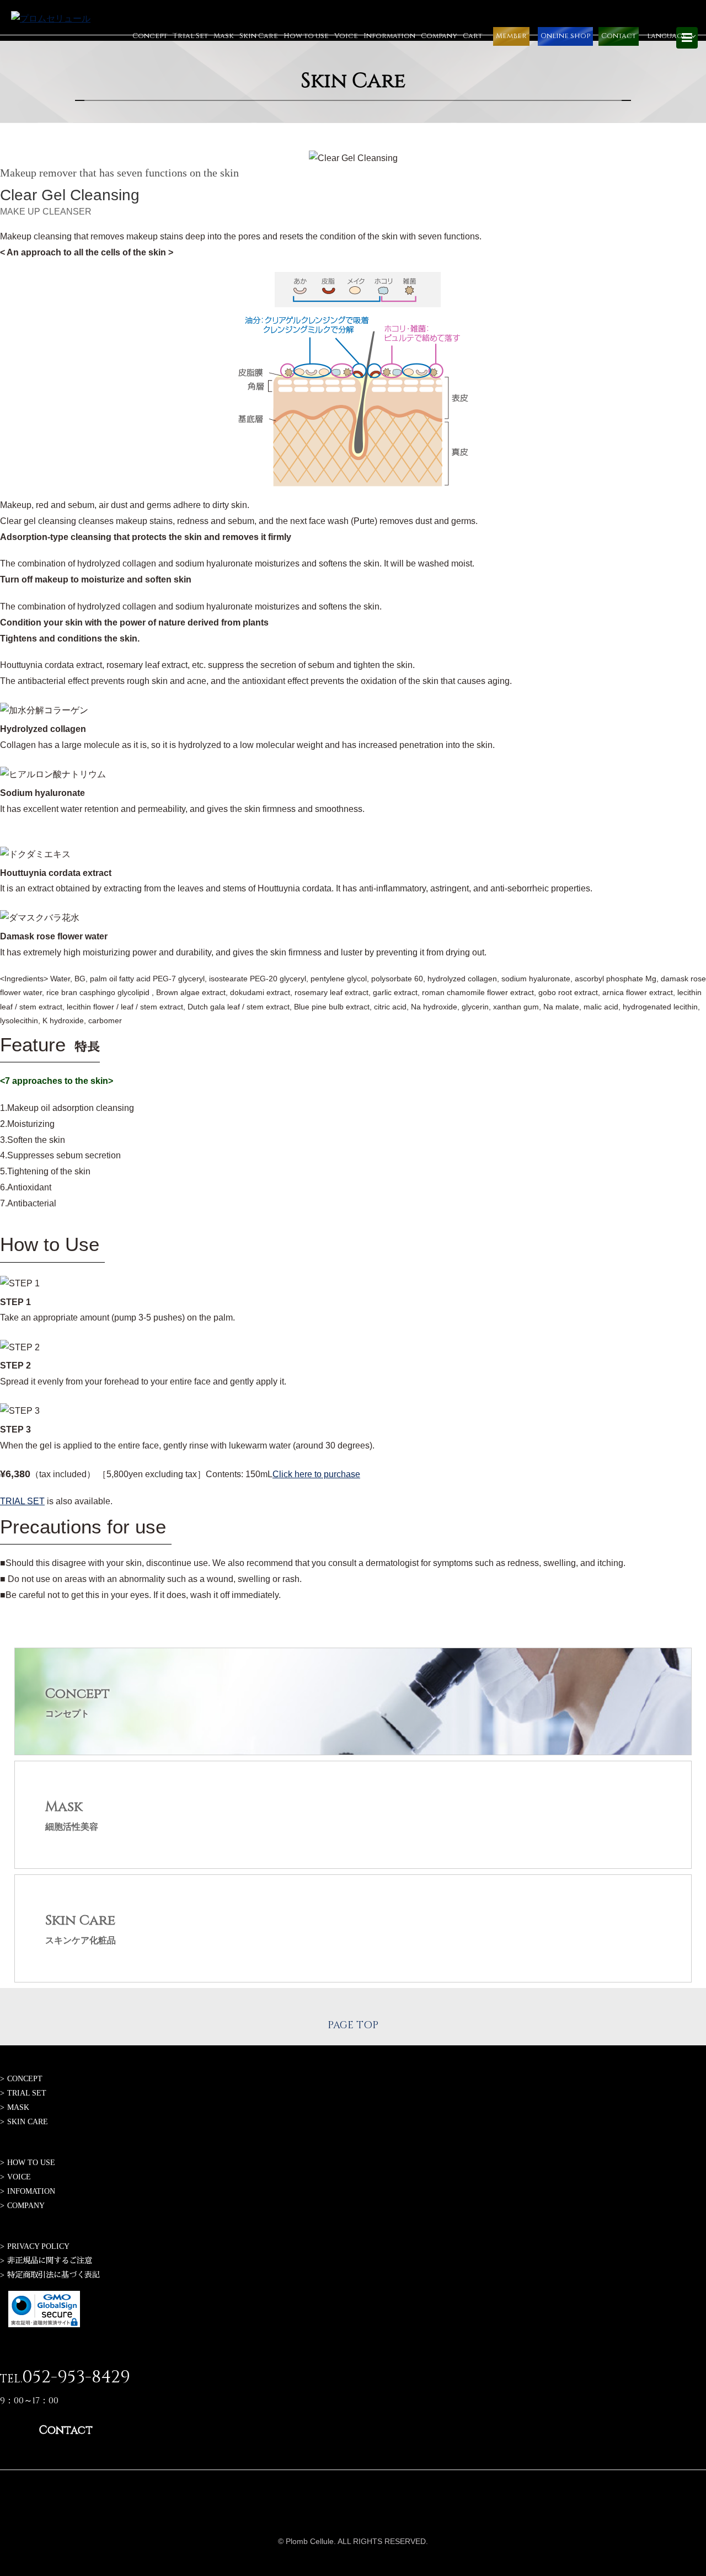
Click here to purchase (316, 1474)
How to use (306, 36)
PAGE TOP (353, 2025)
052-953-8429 (76, 2377)
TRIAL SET (22, 1501)
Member (511, 36)
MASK (18, 2107)
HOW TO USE (31, 2162)
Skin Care (259, 36)
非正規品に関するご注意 (50, 2260)
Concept (150, 36)
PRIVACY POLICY (38, 2246)
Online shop (565, 36)
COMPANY (26, 2205)
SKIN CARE (28, 2121)
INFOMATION (31, 2191)
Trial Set (190, 36)
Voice (346, 36)
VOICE (19, 2177)
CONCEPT (25, 2078)
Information (389, 36)
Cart (472, 36)
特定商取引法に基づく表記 (54, 2275)
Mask (224, 36)
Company (439, 36)
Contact (619, 36)
